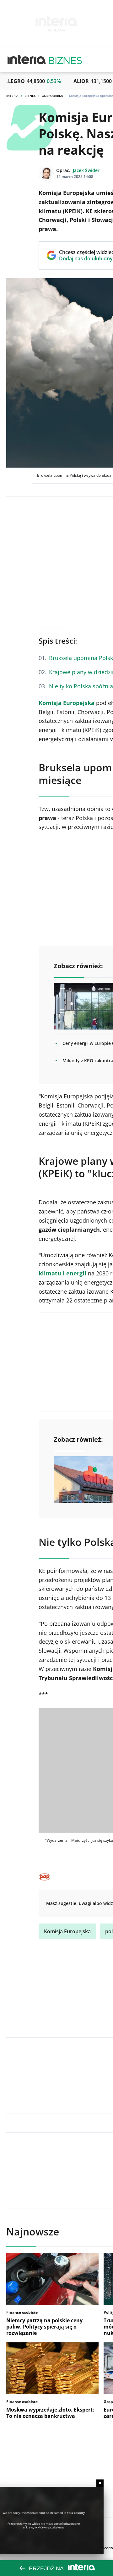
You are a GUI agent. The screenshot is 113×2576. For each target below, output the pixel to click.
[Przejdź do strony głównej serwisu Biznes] (65, 60)
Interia (12, 96)
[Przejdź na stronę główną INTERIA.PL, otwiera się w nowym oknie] (27, 60)
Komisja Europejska (67, 703)
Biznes (30, 96)
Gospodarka (52, 96)
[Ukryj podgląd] (100, 2483)
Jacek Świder (86, 170)
